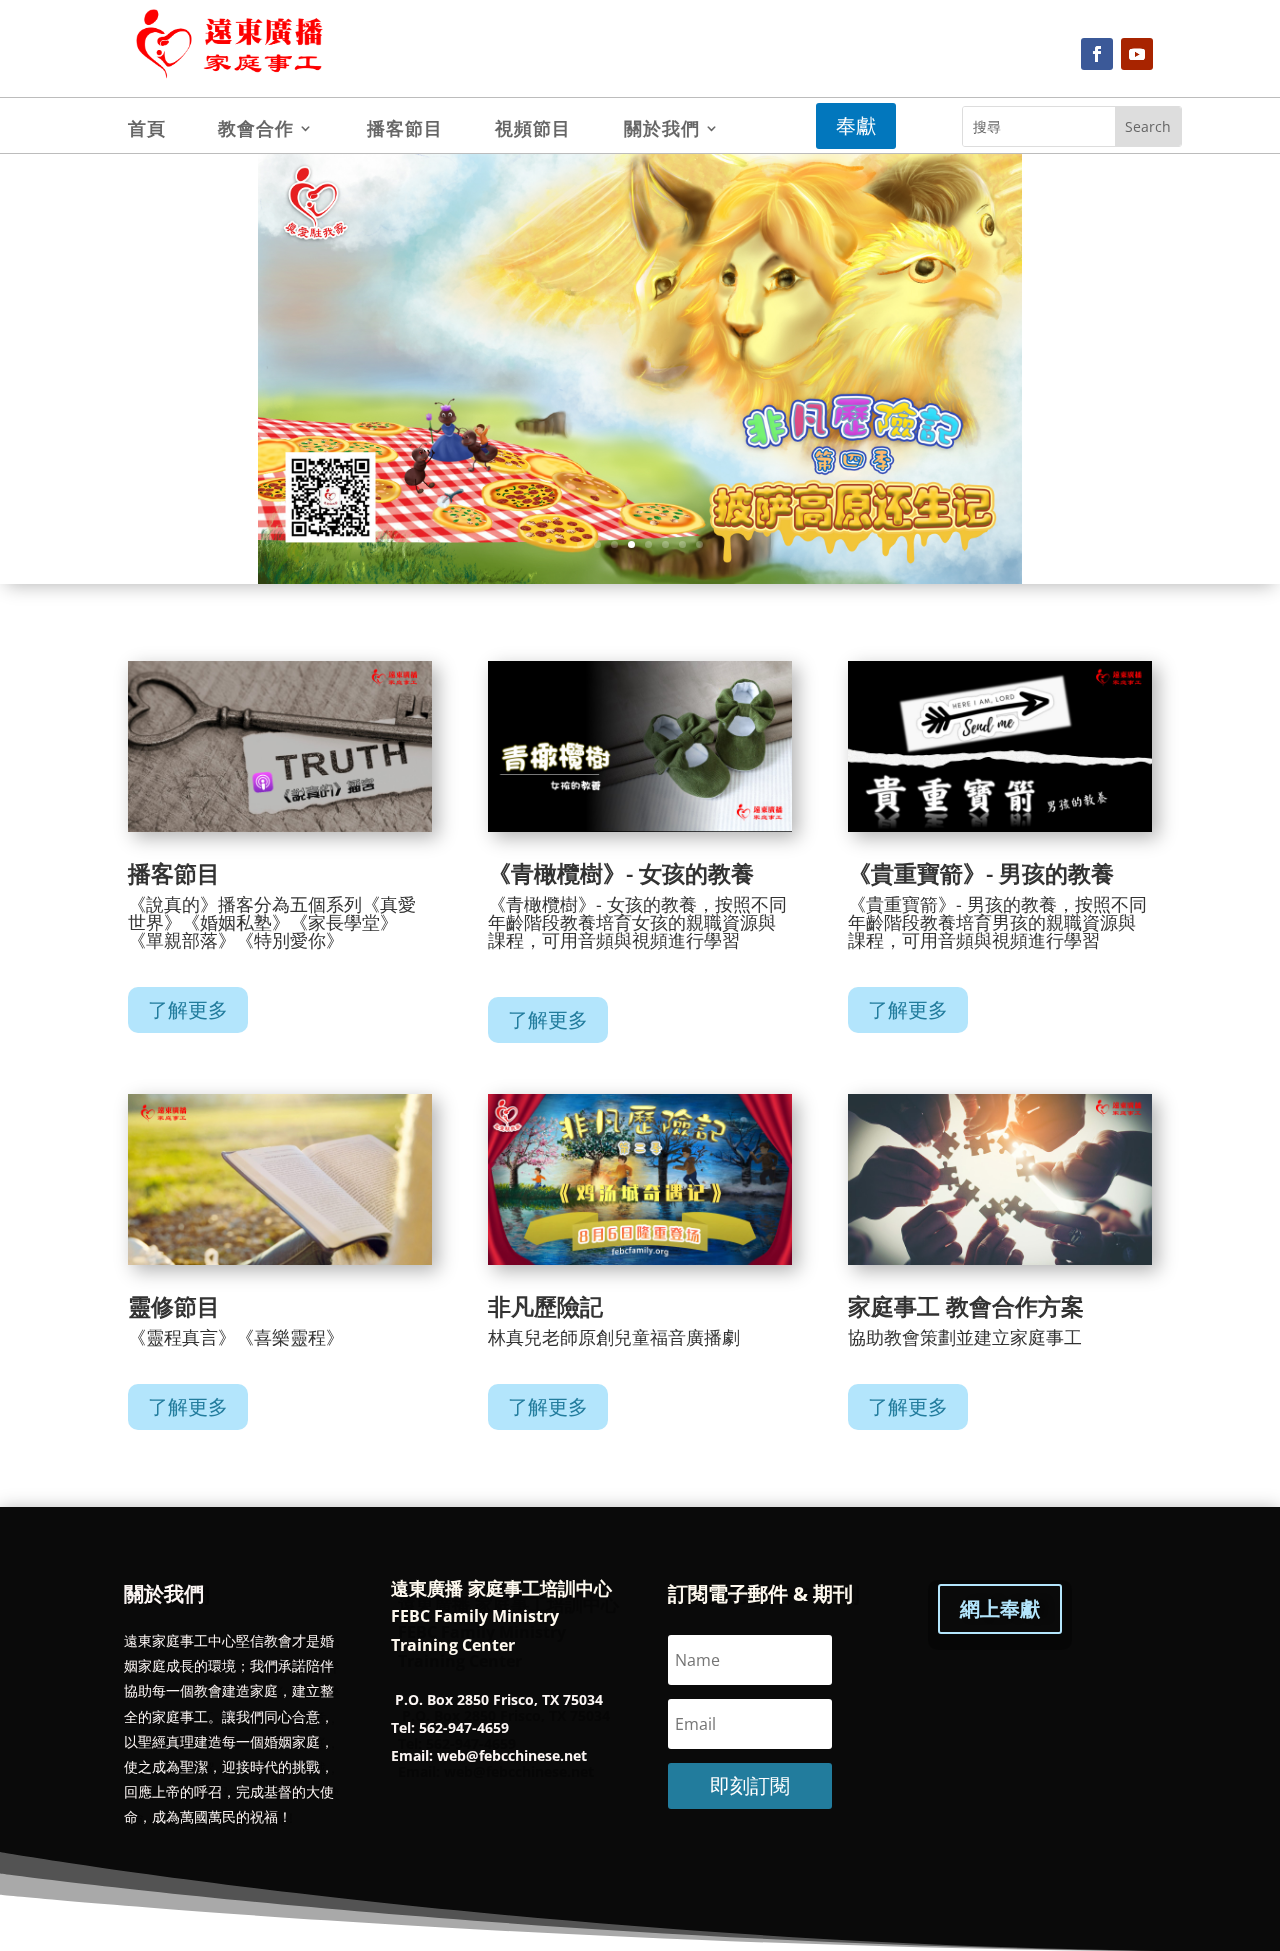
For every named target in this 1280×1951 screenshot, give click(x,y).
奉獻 (856, 125)
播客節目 (405, 130)
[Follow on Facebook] (1097, 54)
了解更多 (188, 1009)
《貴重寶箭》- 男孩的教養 (981, 873)
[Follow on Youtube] (1137, 54)
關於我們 (662, 130)
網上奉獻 (1000, 1608)
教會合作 (256, 130)
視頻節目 (533, 130)
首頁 (147, 130)
